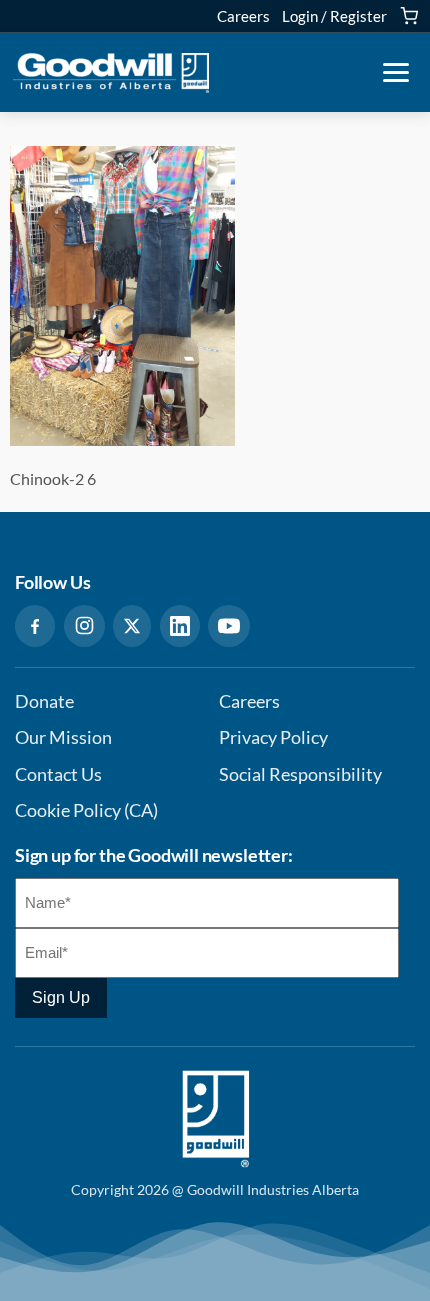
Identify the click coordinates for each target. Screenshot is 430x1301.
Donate (44, 701)
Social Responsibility (300, 774)
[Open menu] (396, 73)
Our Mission (63, 737)
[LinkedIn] (180, 626)
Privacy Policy (273, 737)
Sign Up (61, 997)
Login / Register (334, 16)
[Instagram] (84, 626)
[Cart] (409, 16)
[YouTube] (229, 626)
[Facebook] (35, 626)
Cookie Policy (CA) (86, 810)
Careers (243, 16)
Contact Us (58, 774)
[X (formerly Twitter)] (132, 626)
